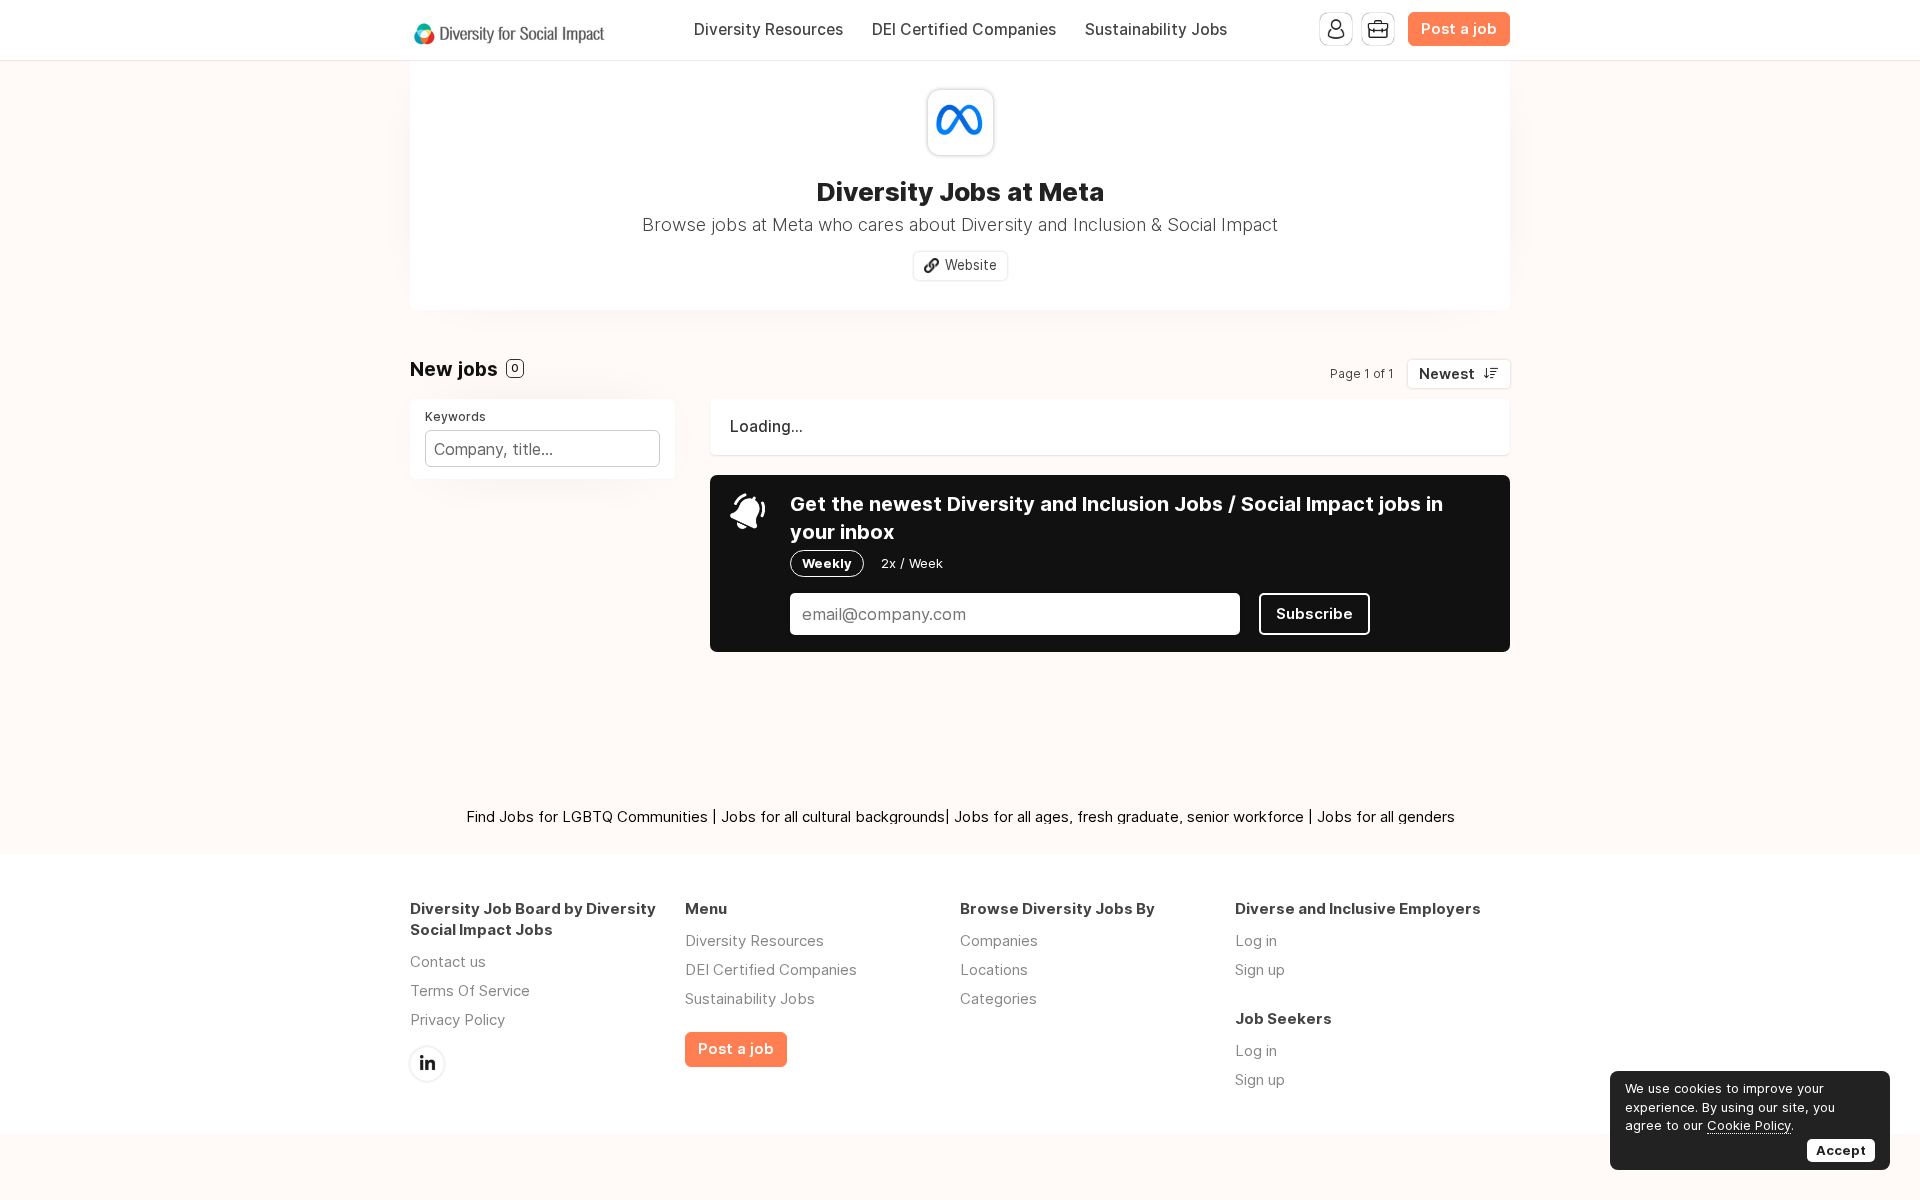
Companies (999, 940)
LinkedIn (427, 1064)
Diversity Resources (768, 29)
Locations (994, 969)
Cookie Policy (1749, 1125)
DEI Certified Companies (964, 29)
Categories (998, 998)
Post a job (1459, 29)
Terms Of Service (470, 990)
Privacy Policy (457, 1019)
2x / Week (912, 563)
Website (971, 265)
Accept (1841, 1150)
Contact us (448, 961)
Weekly (827, 563)
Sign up (1260, 969)
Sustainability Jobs (1156, 29)
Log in (1256, 940)
